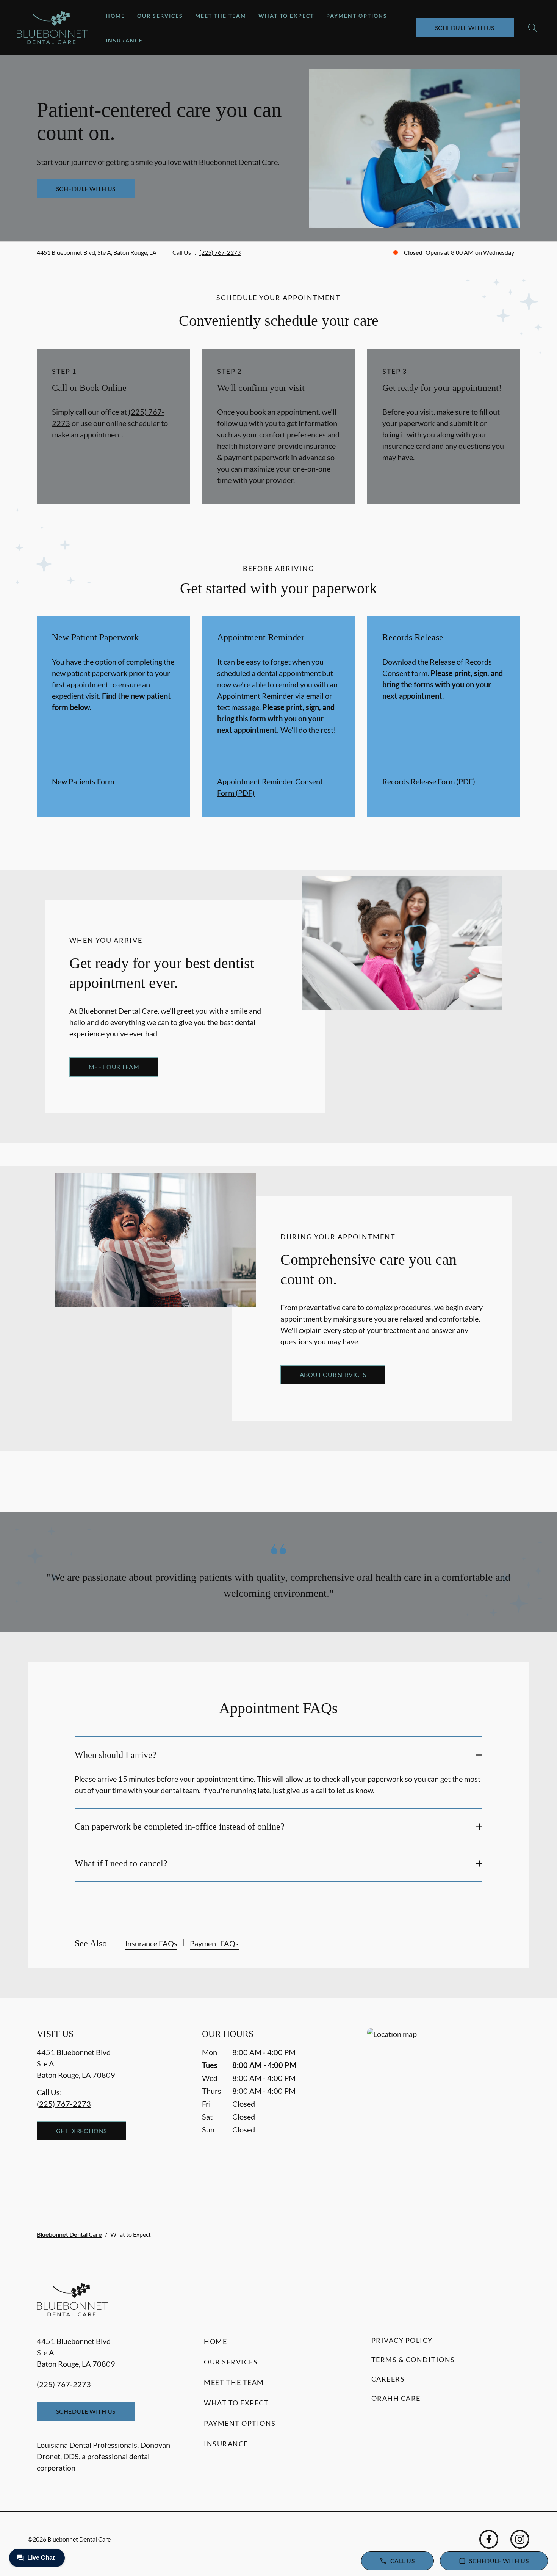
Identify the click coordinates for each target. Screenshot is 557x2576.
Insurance (124, 40)
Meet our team (114, 1067)
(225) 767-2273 (220, 252)
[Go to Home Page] (52, 28)
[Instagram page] (520, 2539)
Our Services (160, 16)
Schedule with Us (465, 27)
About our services (333, 1374)
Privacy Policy (402, 2340)
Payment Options (357, 16)
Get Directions (81, 2131)
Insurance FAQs (151, 1943)
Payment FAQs (214, 1943)
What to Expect (286, 16)
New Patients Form (83, 781)
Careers (388, 2379)
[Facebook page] (489, 2539)
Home (115, 16)
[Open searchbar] (532, 28)
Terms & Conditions (413, 2360)
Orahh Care (396, 2398)
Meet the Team (221, 16)
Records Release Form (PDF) (429, 781)
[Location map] (444, 2110)
